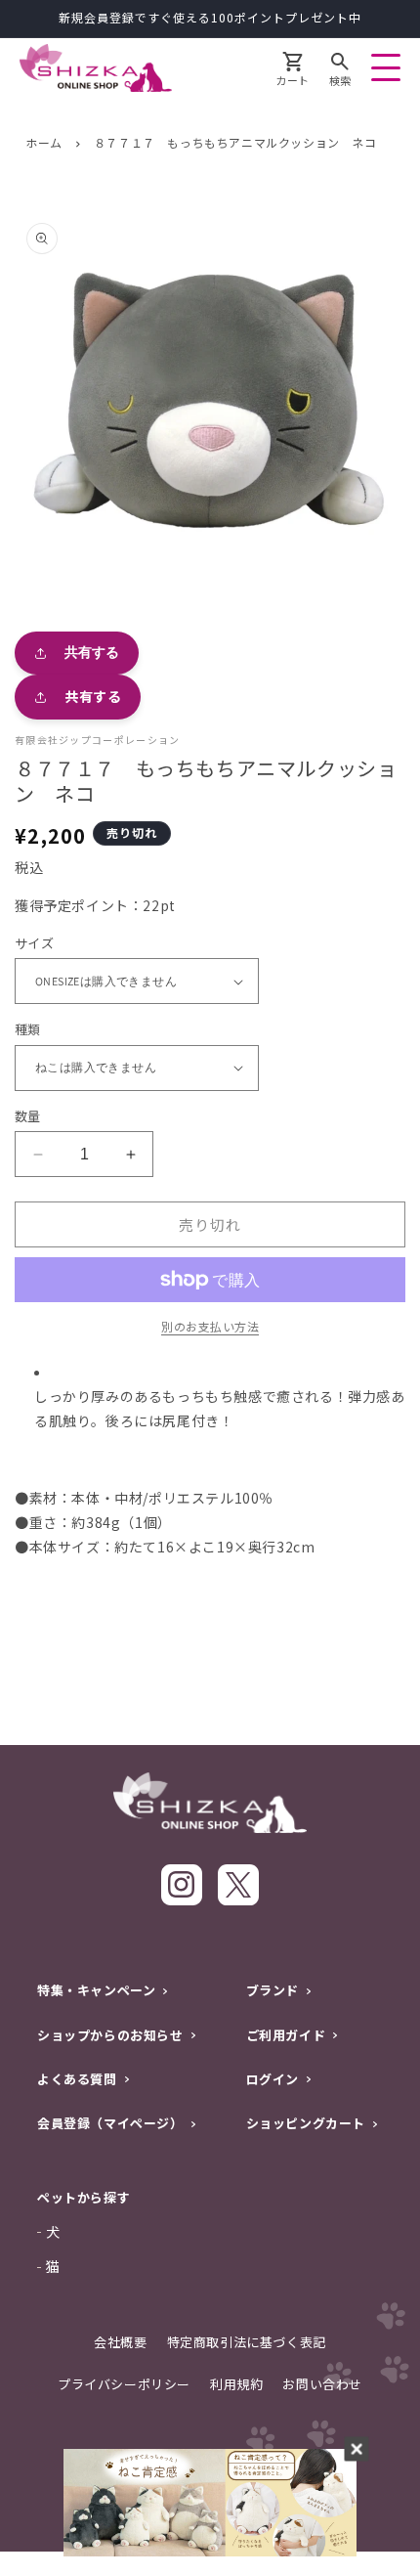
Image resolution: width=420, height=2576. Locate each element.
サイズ (34, 943)
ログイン (273, 2079)
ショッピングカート (306, 2123)
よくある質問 (77, 2079)
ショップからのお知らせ (110, 2035)
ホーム (44, 142)
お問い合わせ (322, 2384)
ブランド (273, 1990)
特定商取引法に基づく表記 (247, 2342)
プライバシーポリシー (124, 2384)
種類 (28, 1029)
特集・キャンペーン (96, 1990)
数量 (28, 1116)
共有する (92, 652)
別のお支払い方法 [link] (210, 1326)
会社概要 (120, 2342)
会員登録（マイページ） (110, 2123)
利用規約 (236, 2384)
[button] (340, 71)
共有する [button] (93, 696)
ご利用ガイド (286, 2035)
